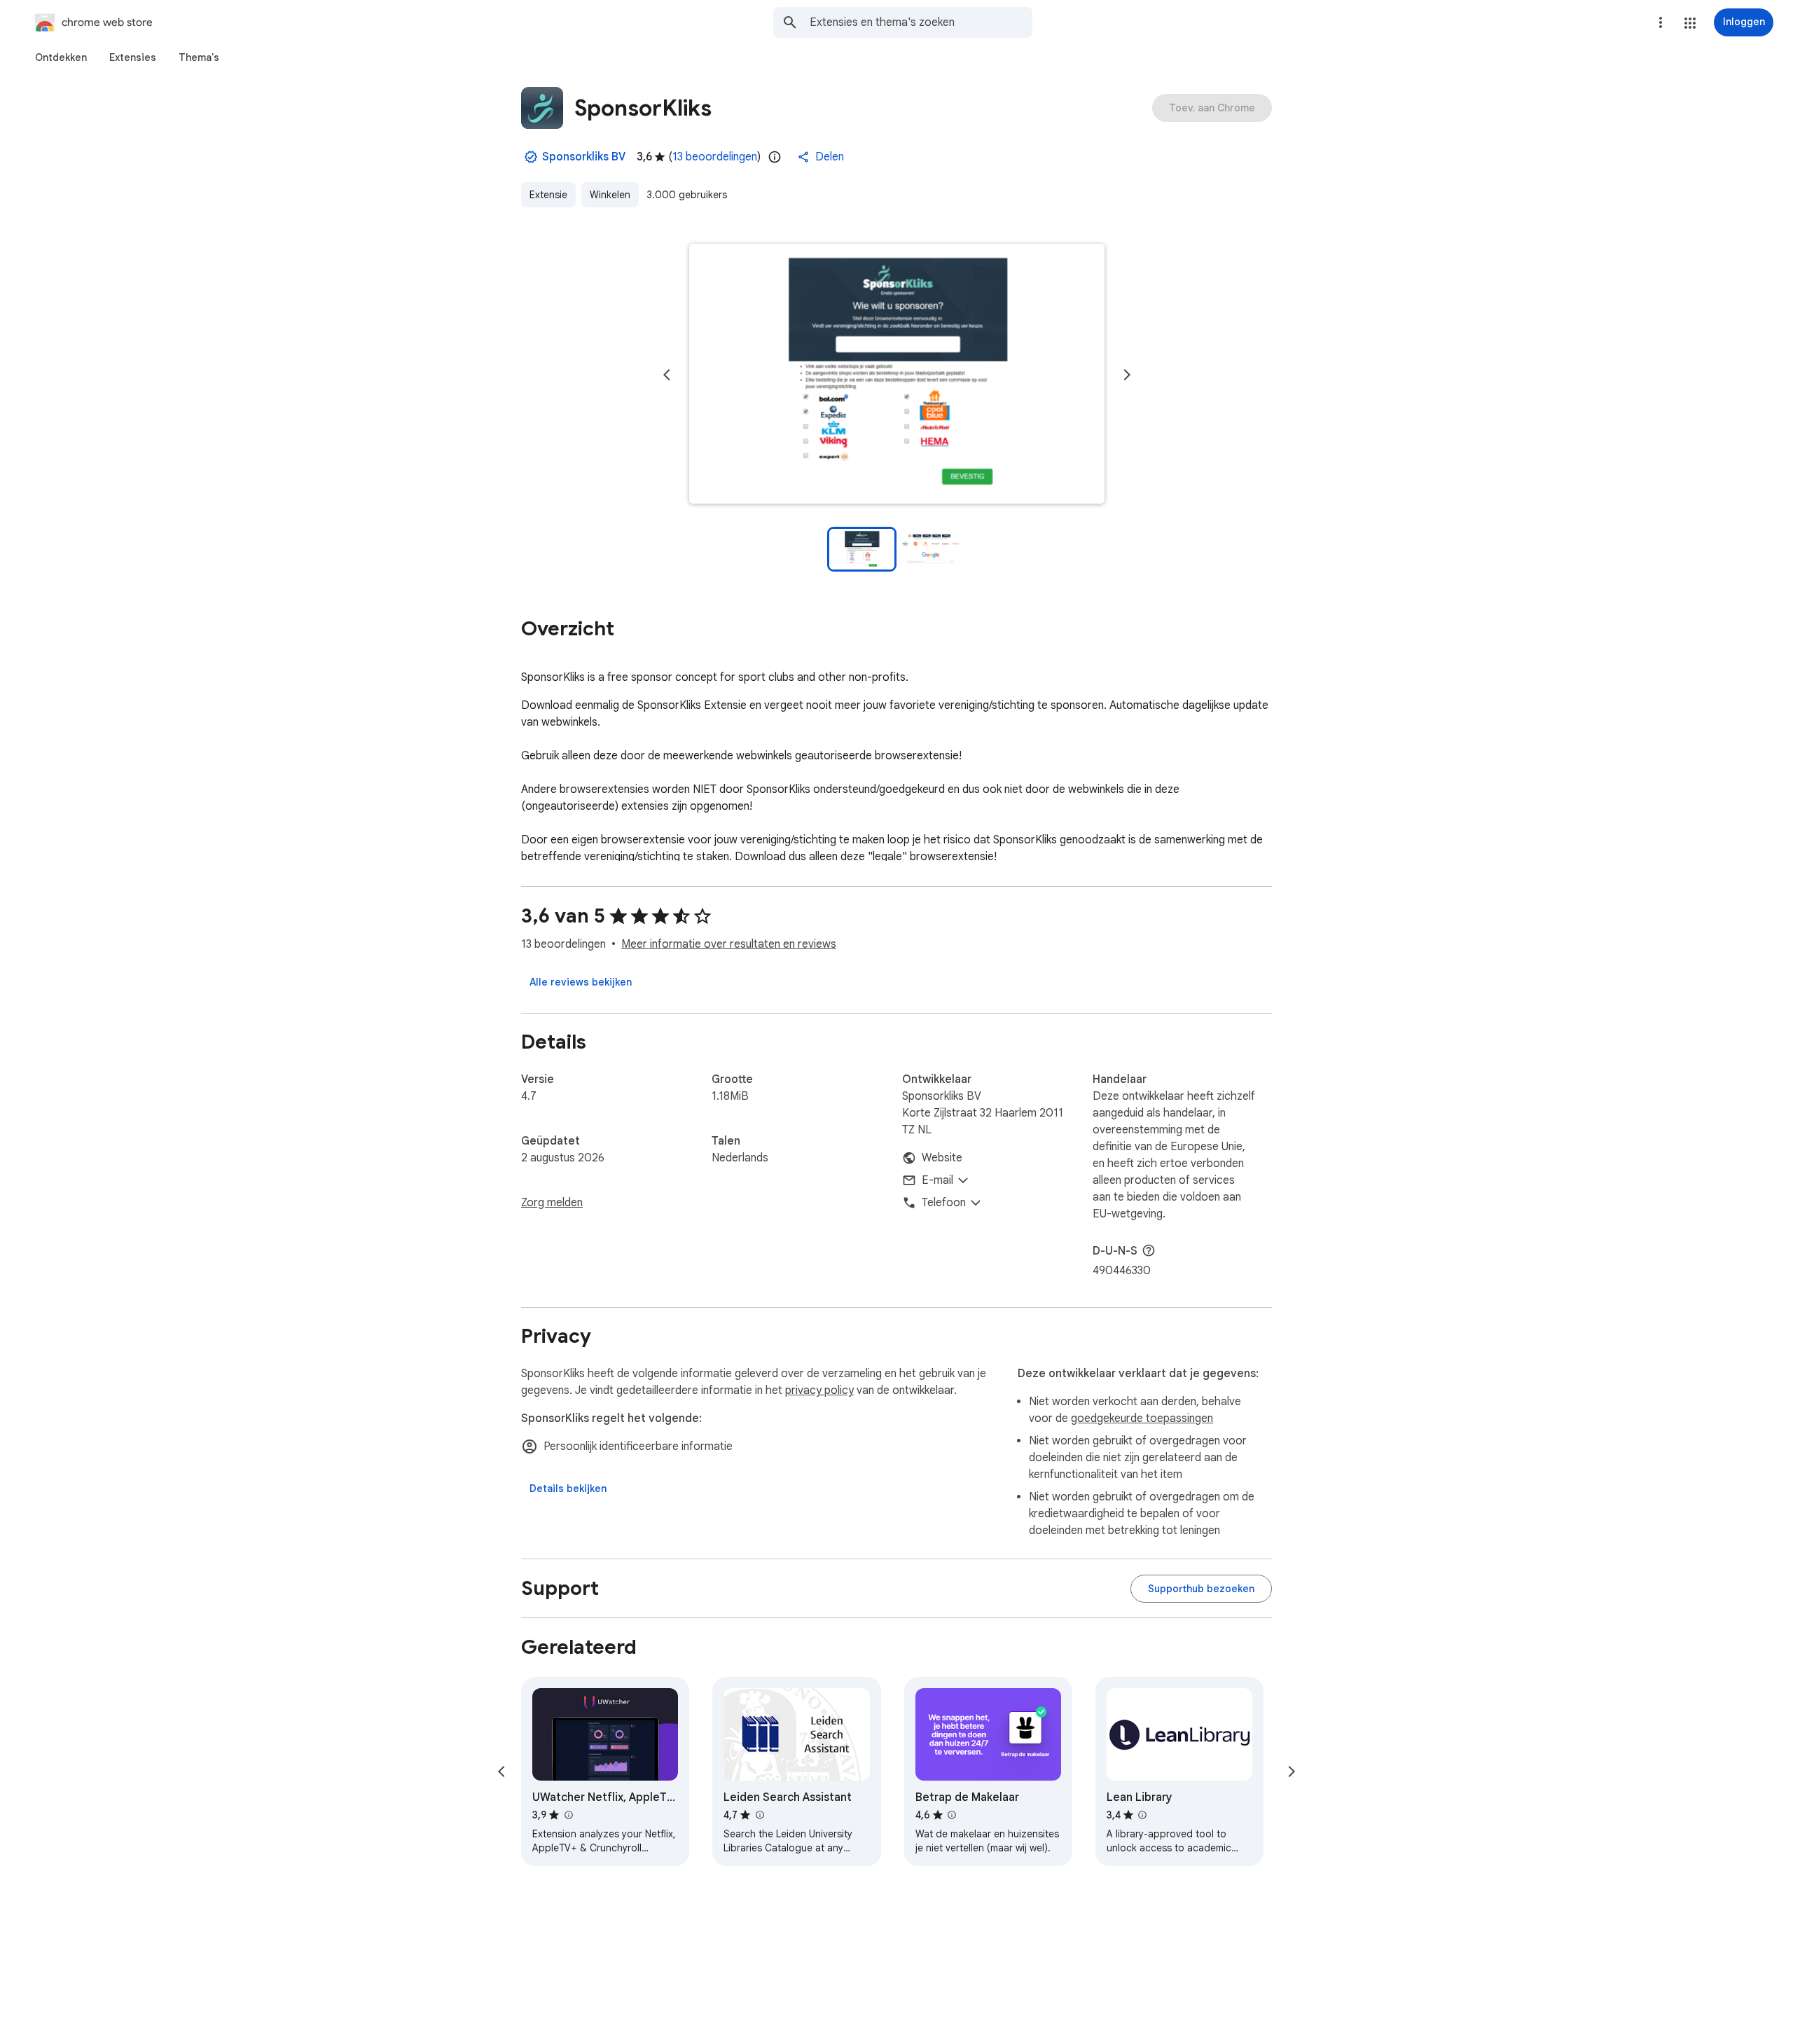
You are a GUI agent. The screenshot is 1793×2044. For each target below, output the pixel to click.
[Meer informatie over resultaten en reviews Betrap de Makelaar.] (952, 1815)
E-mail (937, 1180)
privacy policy (819, 1390)
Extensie (548, 195)
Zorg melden (552, 1203)
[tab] (61, 57)
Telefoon (944, 1203)
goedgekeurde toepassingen (1142, 1418)
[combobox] (921, 22)
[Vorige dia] (667, 375)
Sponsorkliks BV (584, 157)
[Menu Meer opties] (1661, 22)
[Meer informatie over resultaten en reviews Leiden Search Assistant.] (759, 1815)
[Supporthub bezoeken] (1201, 1589)
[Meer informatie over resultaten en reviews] (1149, 1250)
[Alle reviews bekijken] (581, 982)
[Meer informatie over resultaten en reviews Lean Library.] (1142, 1815)
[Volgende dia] (1127, 375)
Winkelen (610, 195)
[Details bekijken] (568, 1489)
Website (942, 1158)
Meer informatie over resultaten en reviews (729, 944)
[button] (1690, 23)
